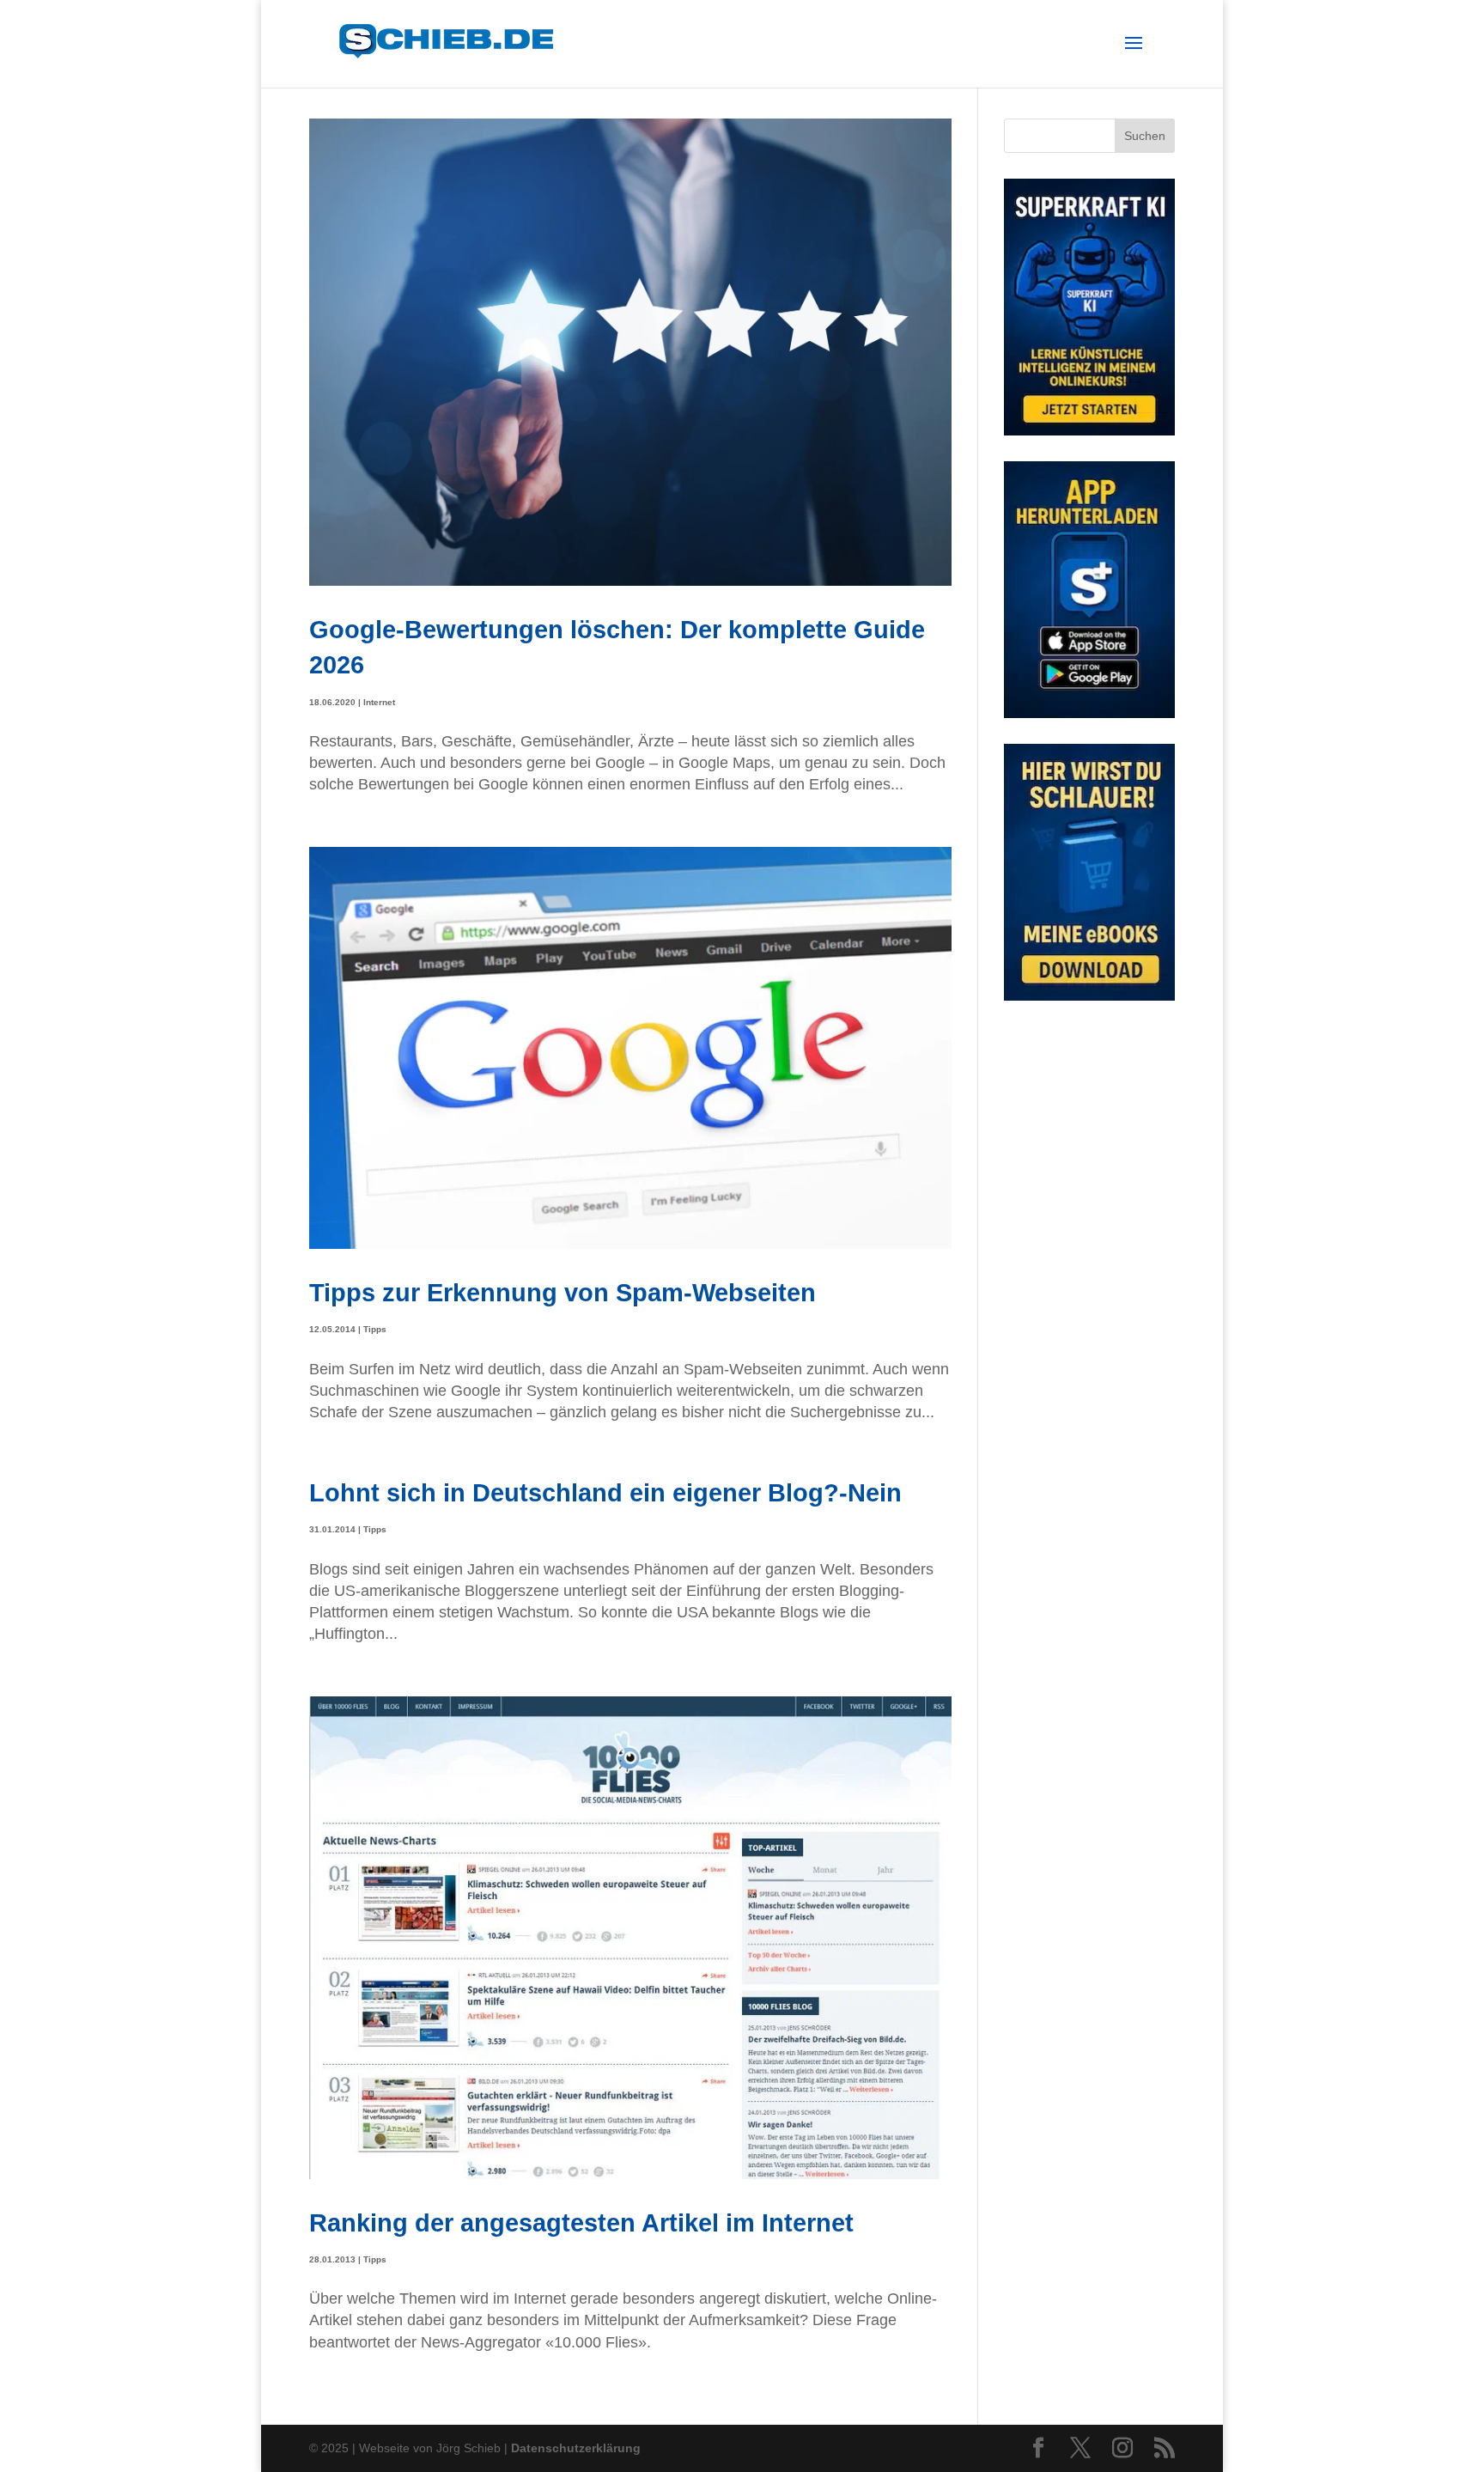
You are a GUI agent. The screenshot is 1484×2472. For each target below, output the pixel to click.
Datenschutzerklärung (576, 2448)
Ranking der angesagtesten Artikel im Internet (581, 2222)
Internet (379, 702)
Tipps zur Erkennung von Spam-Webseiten (563, 1292)
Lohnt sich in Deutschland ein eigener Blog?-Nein (605, 1492)
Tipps (375, 1329)
